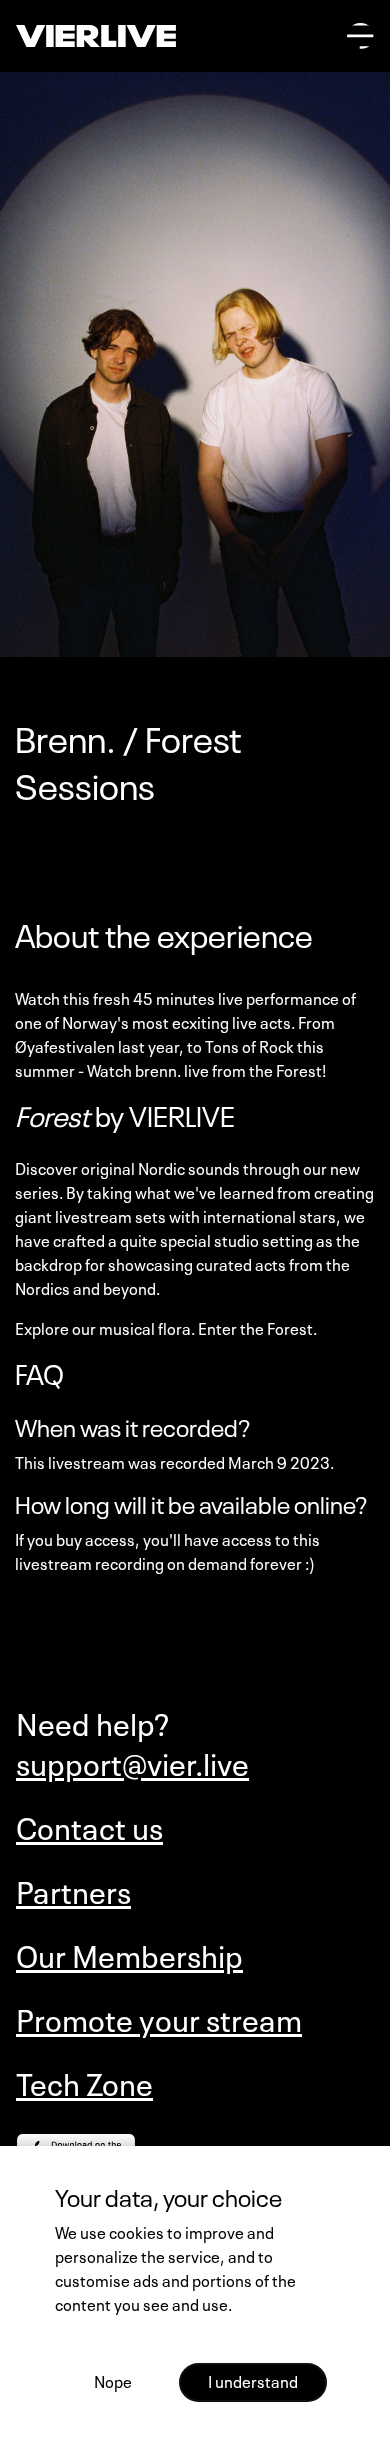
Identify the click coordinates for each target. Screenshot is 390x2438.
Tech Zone (84, 2082)
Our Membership (129, 1954)
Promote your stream (159, 2018)
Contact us (89, 1826)
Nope (113, 2380)
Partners (73, 1890)
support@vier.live (132, 1762)
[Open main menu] (360, 36)
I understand (253, 2380)
